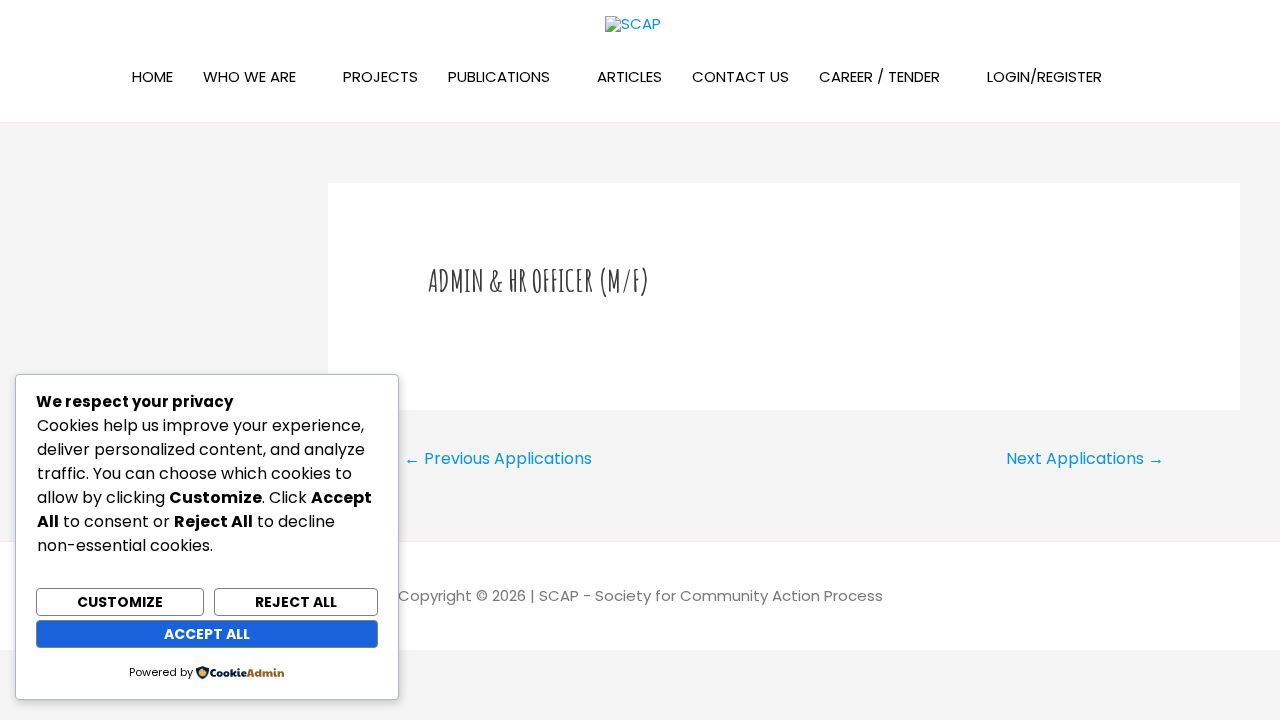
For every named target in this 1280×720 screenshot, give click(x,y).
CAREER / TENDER (879, 76)
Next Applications (1085, 458)
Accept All (207, 634)
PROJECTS (380, 76)
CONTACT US (740, 76)
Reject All (296, 602)
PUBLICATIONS (499, 76)
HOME (152, 76)
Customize (120, 602)
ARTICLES (629, 76)
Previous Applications (498, 458)
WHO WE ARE (249, 76)
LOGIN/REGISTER (1044, 76)
